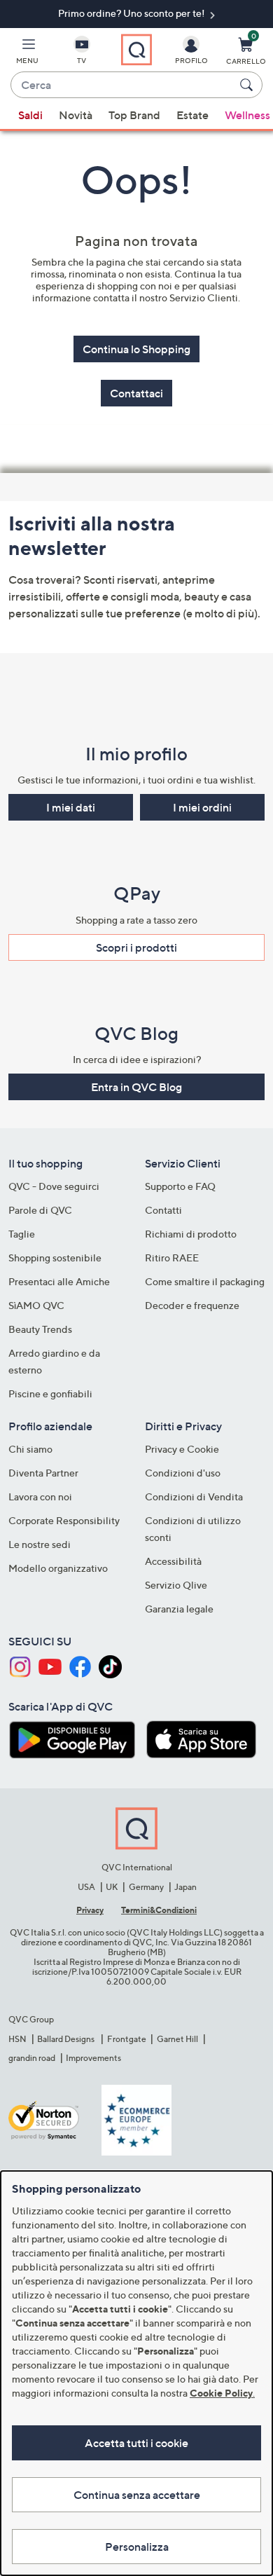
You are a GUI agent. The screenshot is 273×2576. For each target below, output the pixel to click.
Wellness (247, 115)
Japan (185, 1887)
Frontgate (127, 2039)
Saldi (30, 115)
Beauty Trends (40, 1329)
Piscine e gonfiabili (50, 1393)
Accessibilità (173, 1561)
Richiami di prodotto (191, 1234)
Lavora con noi (40, 1496)
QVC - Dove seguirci (54, 1186)
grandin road (32, 2058)
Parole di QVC (40, 1210)
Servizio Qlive (176, 1585)
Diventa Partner (43, 1473)
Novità (76, 115)
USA (86, 1887)
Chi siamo (30, 1449)
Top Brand (134, 115)
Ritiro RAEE (172, 1258)
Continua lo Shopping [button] (136, 349)
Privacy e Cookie (182, 1449)
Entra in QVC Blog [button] (136, 1087)
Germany (146, 1887)
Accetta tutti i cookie (136, 2443)
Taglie (22, 1234)
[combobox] (122, 85)
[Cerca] (248, 85)
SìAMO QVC (36, 1305)
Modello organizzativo (58, 1568)
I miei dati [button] (71, 807)
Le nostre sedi (40, 1544)
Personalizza (137, 2547)
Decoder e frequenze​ (192, 1305)
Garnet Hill (177, 2039)
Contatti (163, 1210)
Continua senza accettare (137, 2495)
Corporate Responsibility (64, 1520)
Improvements (93, 2058)
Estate (192, 115)
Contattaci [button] (136, 393)
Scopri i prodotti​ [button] (136, 947)
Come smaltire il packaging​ (205, 1281)
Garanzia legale (179, 1609)
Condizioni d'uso (183, 1473)
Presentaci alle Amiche (59, 1281)
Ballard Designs (66, 2039)
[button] (27, 53)
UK (112, 1887)
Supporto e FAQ (180, 1186)
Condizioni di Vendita (194, 1496)
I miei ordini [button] (202, 807)
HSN (17, 2039)
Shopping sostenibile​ (55, 1258)
